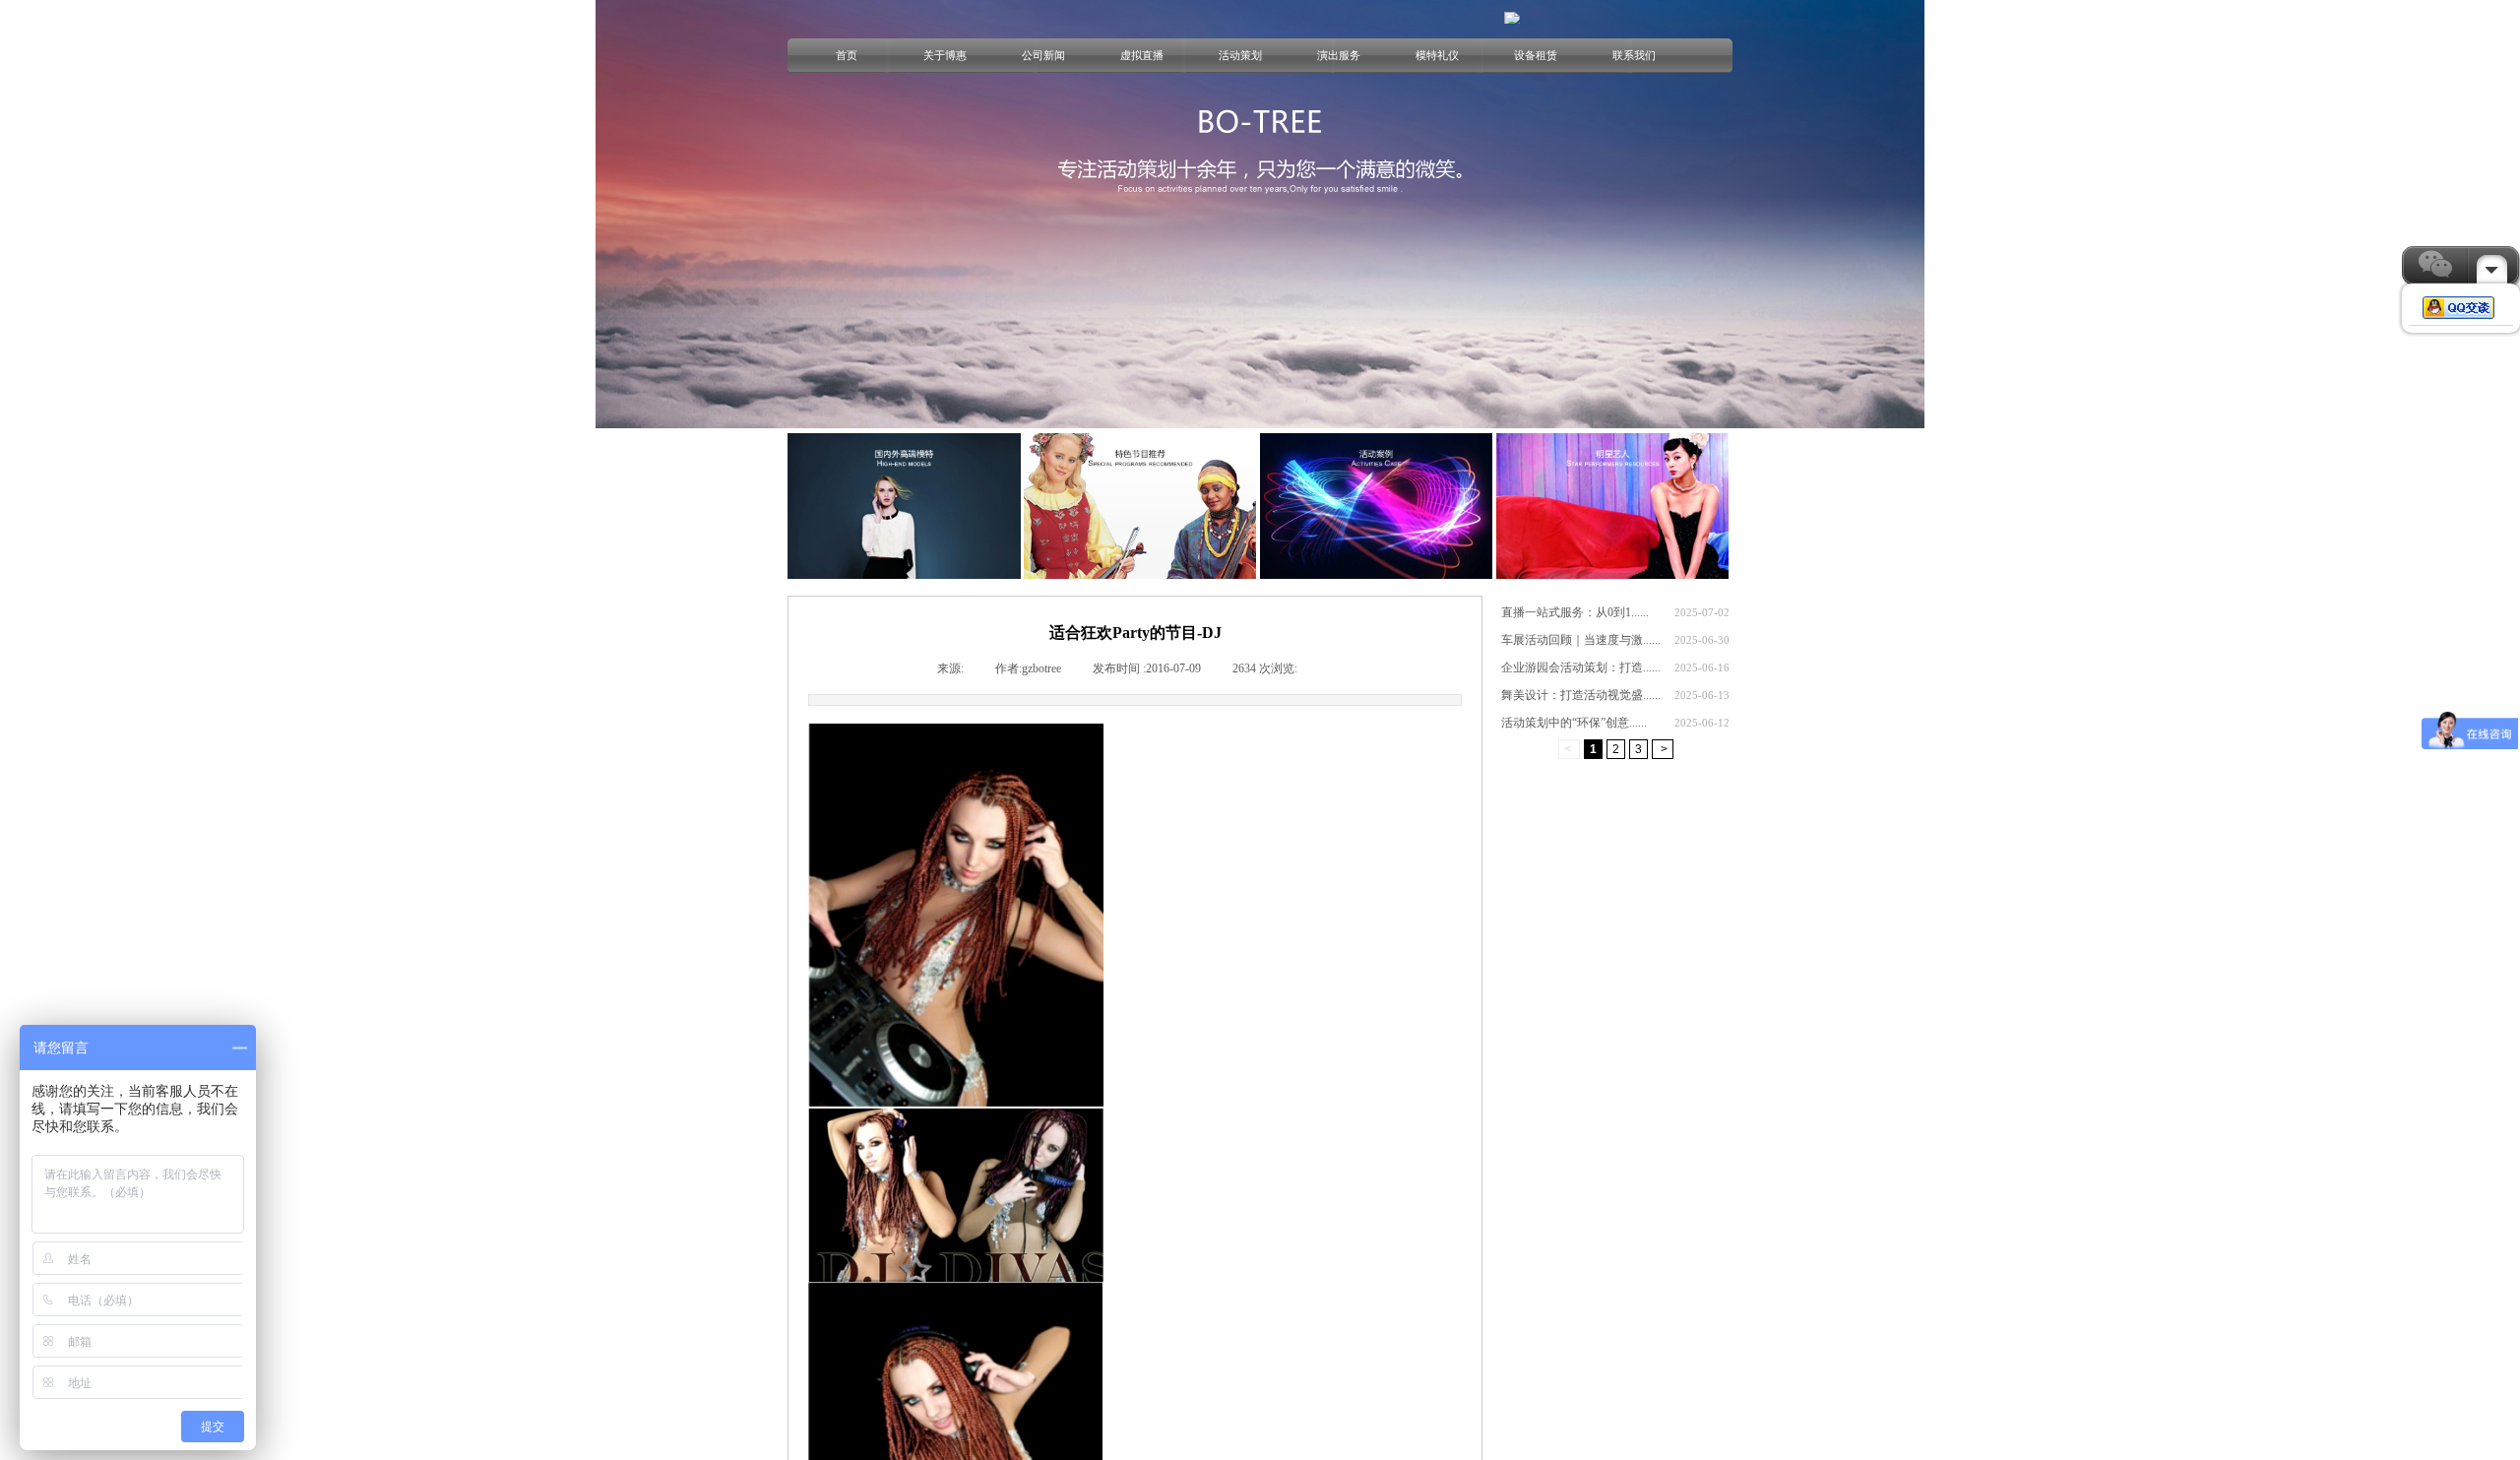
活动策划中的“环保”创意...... (1574, 723)
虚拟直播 (1142, 55)
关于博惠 (945, 55)
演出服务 (1339, 55)
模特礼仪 (1437, 55)
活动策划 (1240, 55)
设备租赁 (1536, 55)
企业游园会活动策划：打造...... (1581, 667)
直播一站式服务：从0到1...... (1575, 612)
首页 (847, 55)
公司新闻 (1043, 55)
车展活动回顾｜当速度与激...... (1581, 640)
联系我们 (1634, 55)
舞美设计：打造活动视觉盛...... (1581, 695)
